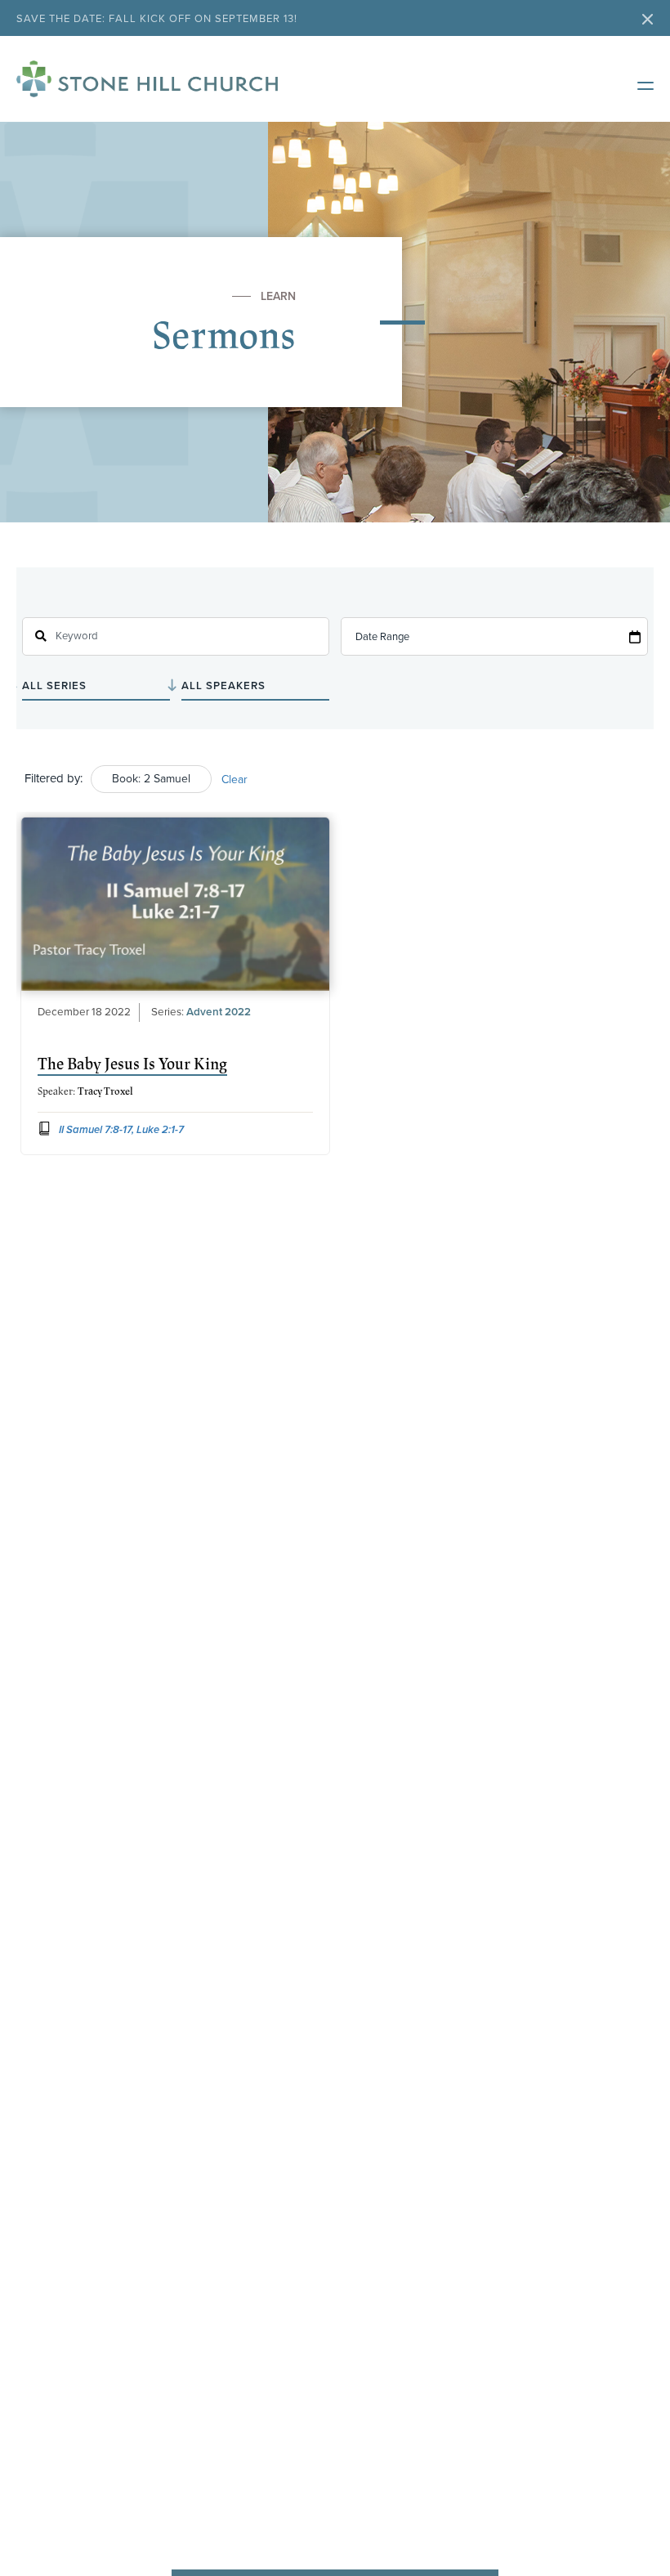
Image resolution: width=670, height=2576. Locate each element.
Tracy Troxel (105, 1091)
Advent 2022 (219, 1012)
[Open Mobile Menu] (637, 83)
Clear (234, 780)
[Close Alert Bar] (648, 21)
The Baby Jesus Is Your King (132, 1064)
